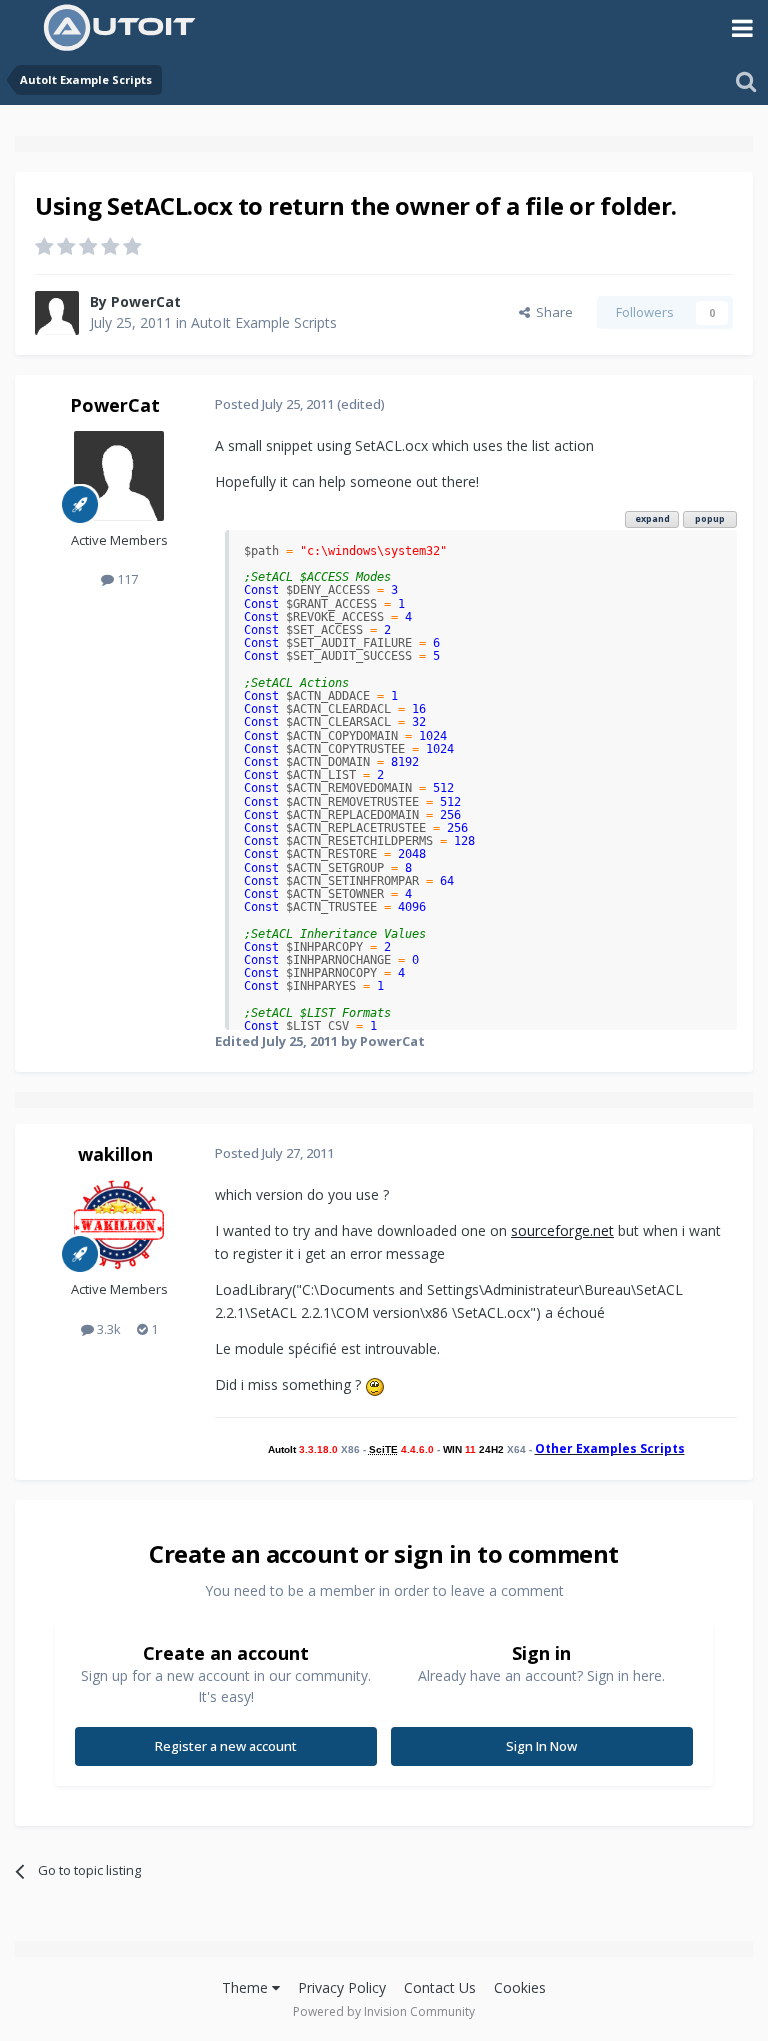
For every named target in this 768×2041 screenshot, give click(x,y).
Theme (247, 1987)
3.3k (107, 1329)
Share (551, 312)
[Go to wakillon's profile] (119, 1225)
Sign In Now (541, 1746)
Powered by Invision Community (384, 2011)
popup (710, 518)
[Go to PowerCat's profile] (57, 313)
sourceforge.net (562, 1230)
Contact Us (440, 1987)
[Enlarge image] (375, 1384)
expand (652, 518)
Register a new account (226, 1746)
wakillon (115, 1154)
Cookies (520, 1987)
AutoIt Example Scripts (264, 322)
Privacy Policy (342, 1987)
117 (126, 579)
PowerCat (146, 301)
